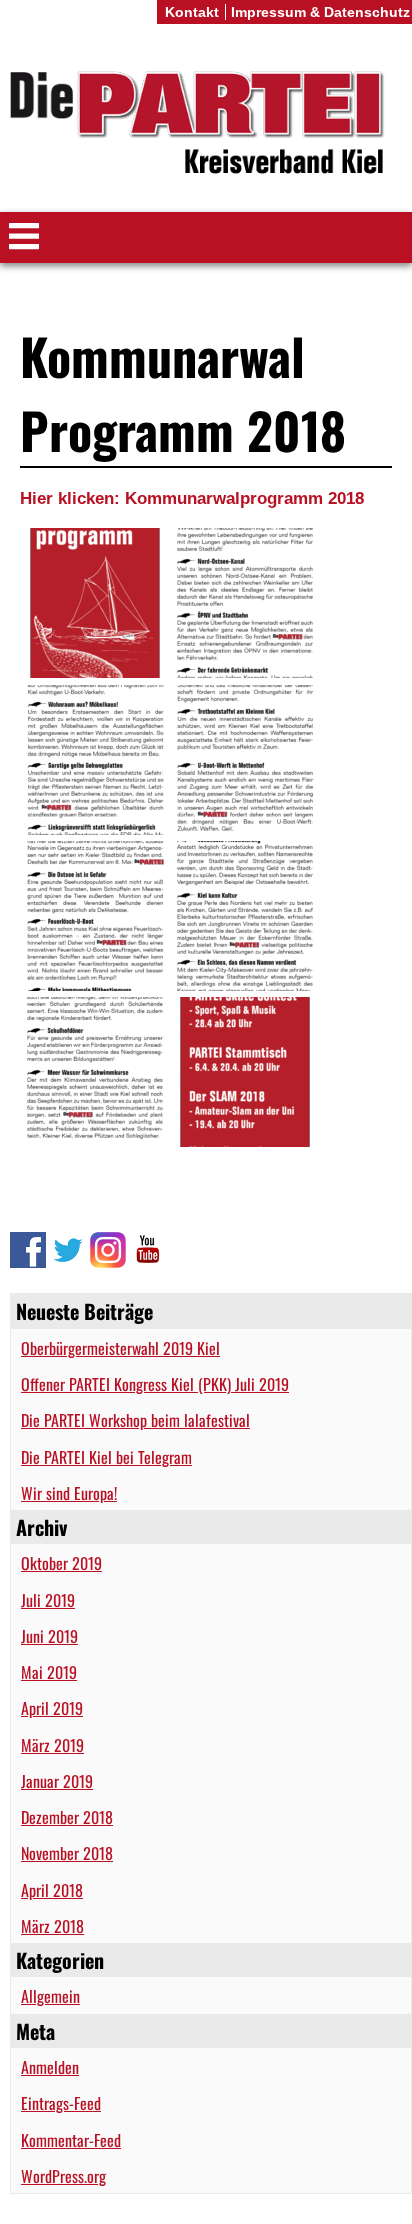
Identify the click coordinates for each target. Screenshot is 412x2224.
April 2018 (52, 1890)
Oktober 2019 (61, 1563)
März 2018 (52, 1926)
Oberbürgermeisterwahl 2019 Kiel (120, 1348)
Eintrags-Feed (61, 2103)
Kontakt (192, 12)
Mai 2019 (49, 1672)
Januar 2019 (57, 1781)
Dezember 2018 (67, 1817)
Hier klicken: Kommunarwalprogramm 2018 (192, 498)
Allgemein (50, 1996)
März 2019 (52, 1745)
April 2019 (52, 1708)
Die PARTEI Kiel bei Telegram (106, 1457)
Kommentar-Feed (71, 2140)
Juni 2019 (49, 1636)
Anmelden (50, 2067)
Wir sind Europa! (69, 1493)
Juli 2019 (48, 1600)
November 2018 (67, 1853)
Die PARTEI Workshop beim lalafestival (135, 1420)
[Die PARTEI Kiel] (206, 126)
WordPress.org (63, 2176)
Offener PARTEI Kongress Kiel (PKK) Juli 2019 (155, 1384)
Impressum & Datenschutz (320, 12)
